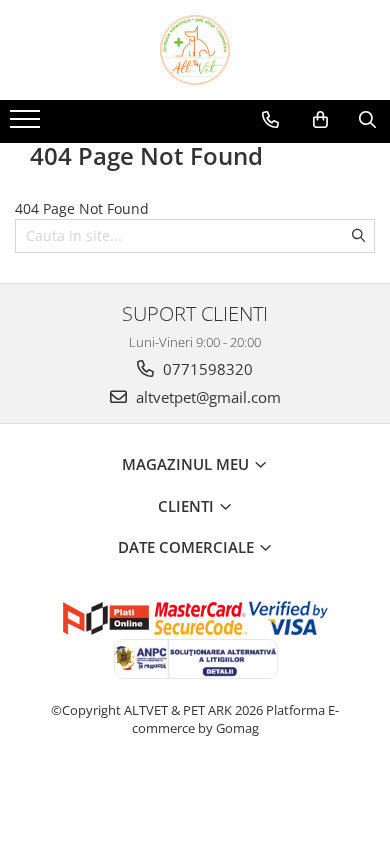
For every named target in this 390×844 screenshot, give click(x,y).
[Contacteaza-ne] (270, 120)
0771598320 (206, 369)
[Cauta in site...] (367, 120)
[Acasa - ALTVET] (195, 50)
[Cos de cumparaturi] (320, 120)
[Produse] (27, 125)
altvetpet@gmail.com (206, 397)
